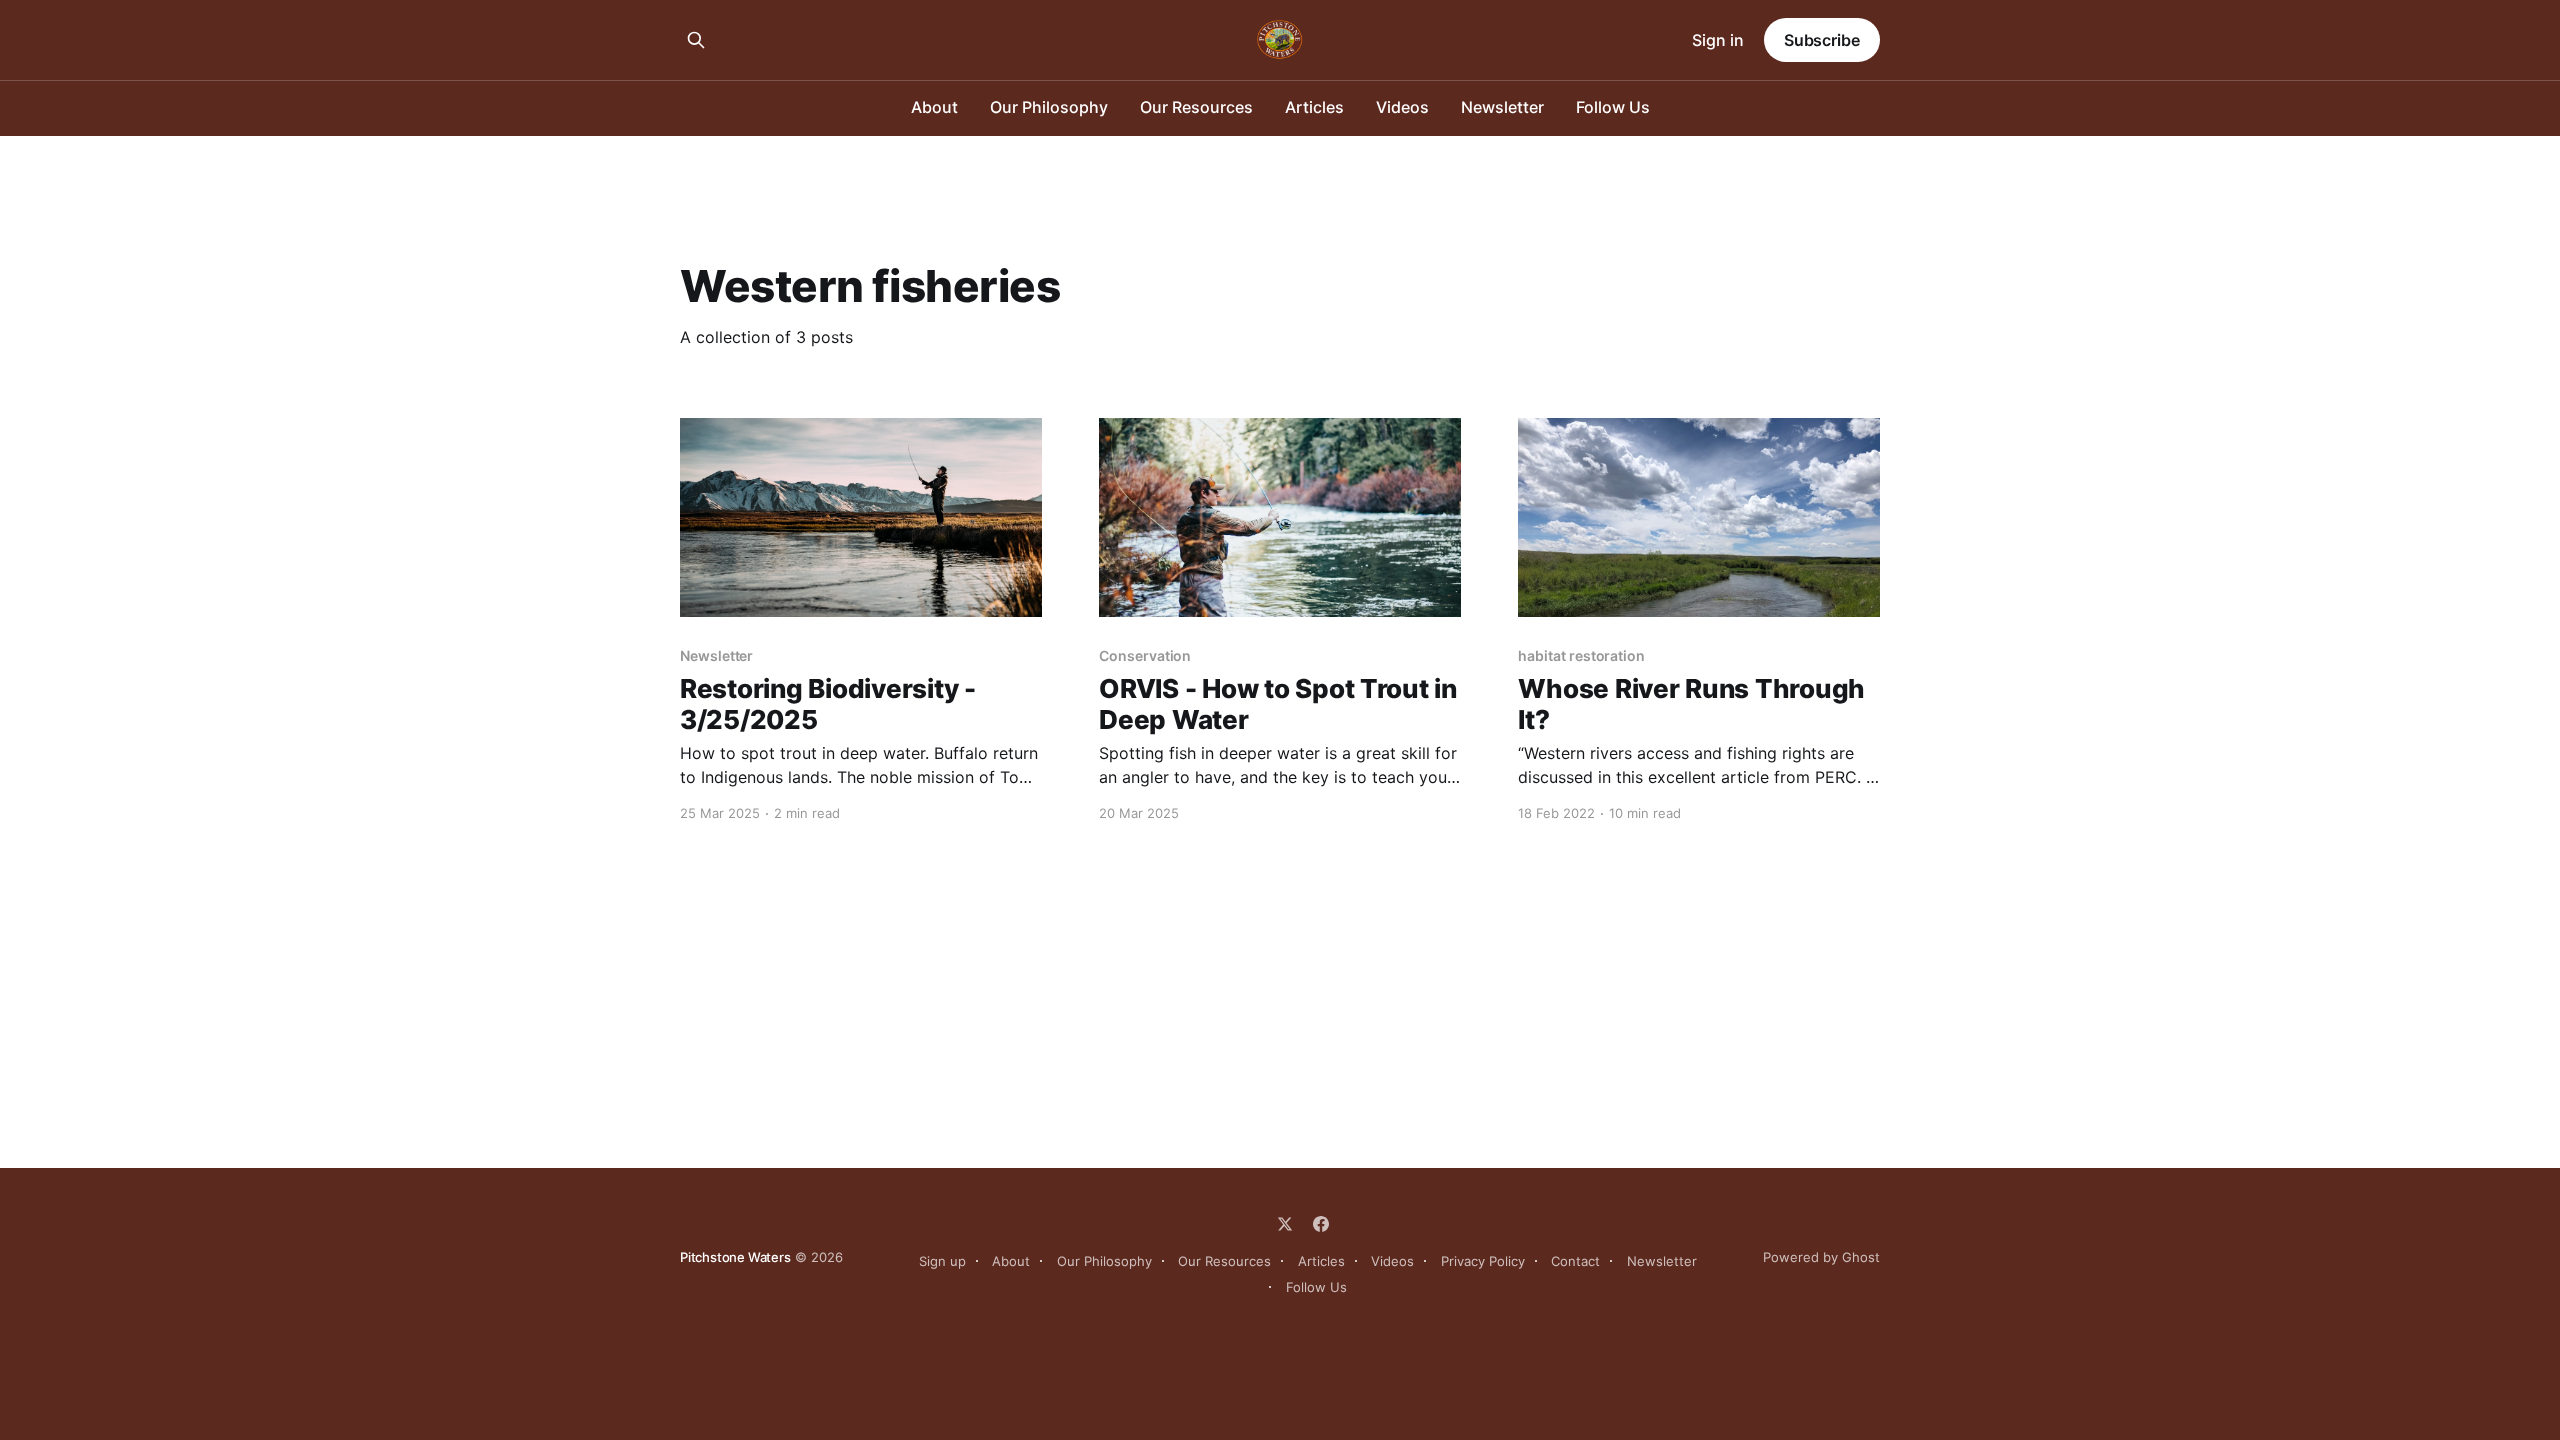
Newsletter (1502, 107)
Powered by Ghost (1821, 1257)
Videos (1402, 107)
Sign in (1718, 40)
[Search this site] (696, 40)
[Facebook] (1321, 1224)
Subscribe (1822, 40)
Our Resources (1196, 107)
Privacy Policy (1483, 1261)
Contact (1575, 1261)
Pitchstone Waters (735, 1257)
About (934, 107)
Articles (1314, 107)
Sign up (942, 1261)
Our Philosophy (1049, 107)
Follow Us (1613, 107)
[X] (1285, 1224)
